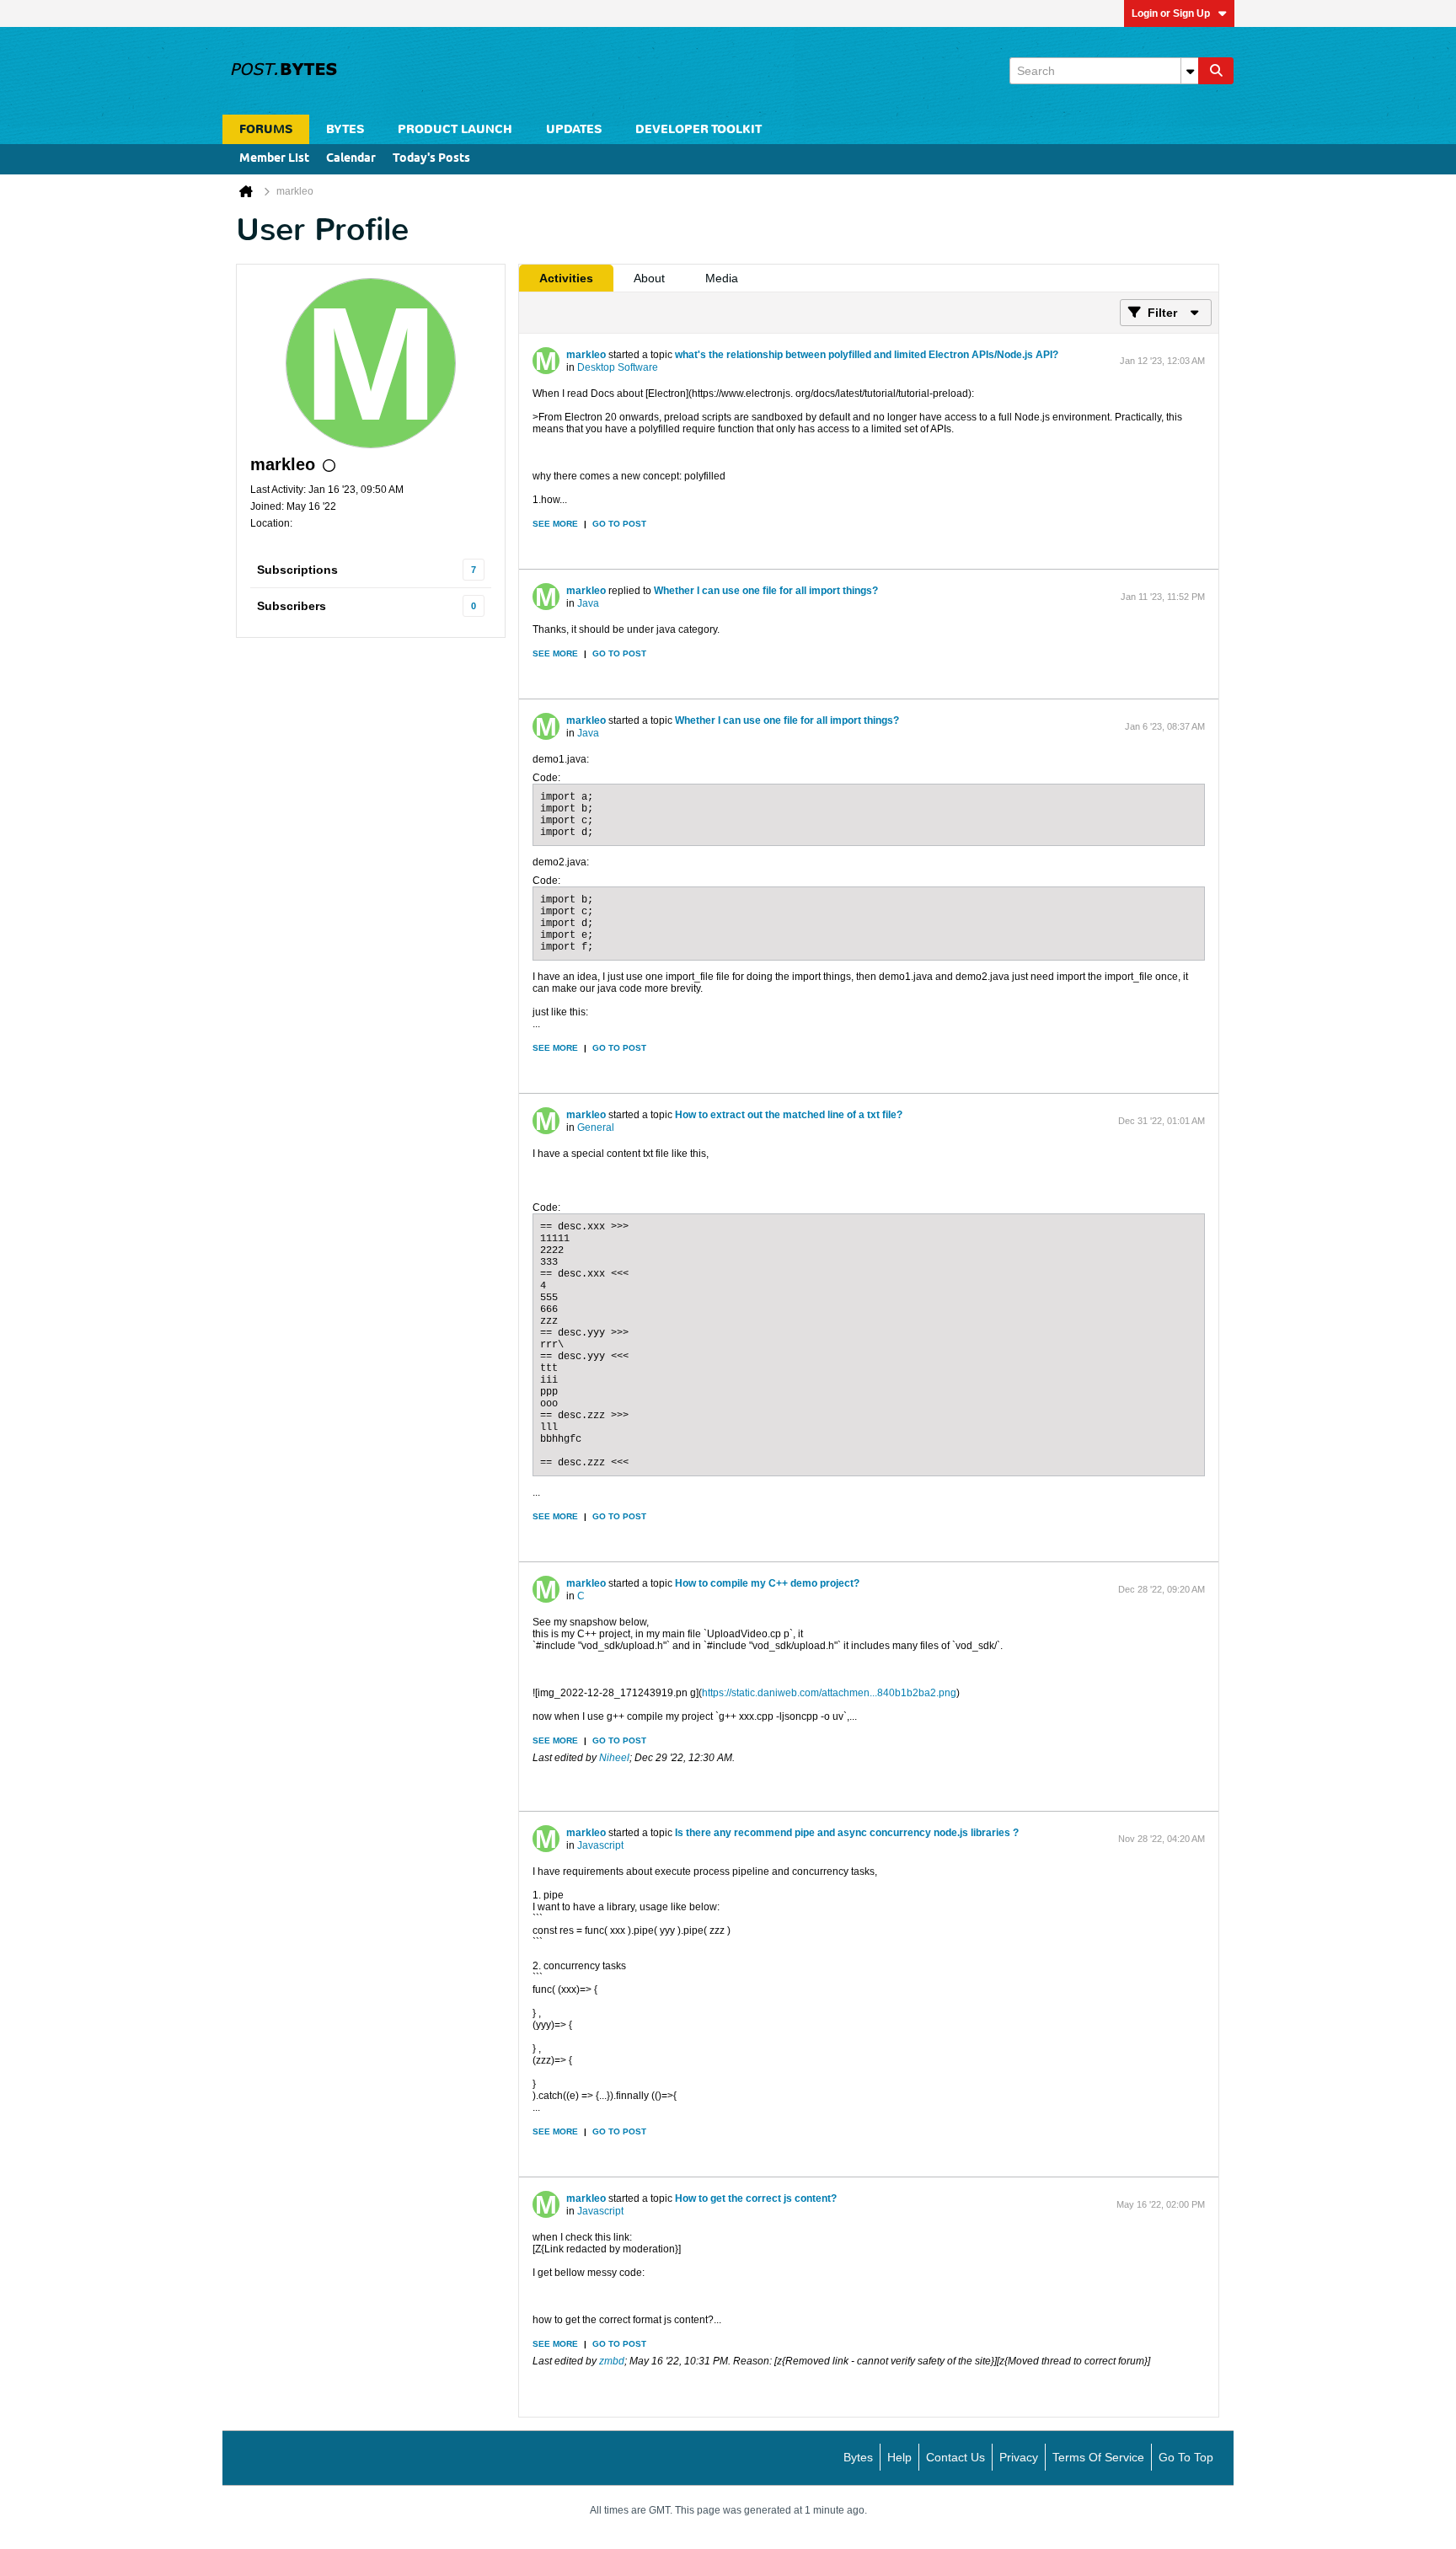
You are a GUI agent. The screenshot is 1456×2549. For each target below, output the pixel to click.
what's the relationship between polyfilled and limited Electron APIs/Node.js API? (867, 355)
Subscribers (292, 606)
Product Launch (455, 129)
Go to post (619, 524)
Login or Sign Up (1171, 13)
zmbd (612, 2361)
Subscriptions (297, 570)
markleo (586, 355)
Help (899, 2457)
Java (588, 603)
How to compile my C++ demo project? (767, 1583)
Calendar (351, 159)
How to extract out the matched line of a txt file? (789, 1115)
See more (555, 524)
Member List (274, 159)
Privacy (1019, 2457)
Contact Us (955, 2457)
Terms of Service (1098, 2457)
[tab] (566, 278)
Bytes (858, 2457)
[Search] (1216, 71)
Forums (266, 129)
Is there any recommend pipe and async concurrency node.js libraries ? (847, 1833)
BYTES (345, 129)
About (649, 278)
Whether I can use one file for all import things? (766, 591)
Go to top (1186, 2457)
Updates (574, 129)
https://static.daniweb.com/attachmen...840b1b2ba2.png (829, 1693)
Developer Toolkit (699, 129)
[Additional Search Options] (1190, 71)
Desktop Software (618, 367)
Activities (566, 278)
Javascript (600, 1845)
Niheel (614, 1758)
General (596, 1127)
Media (722, 278)
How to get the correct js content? (756, 2198)
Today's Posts (431, 159)
